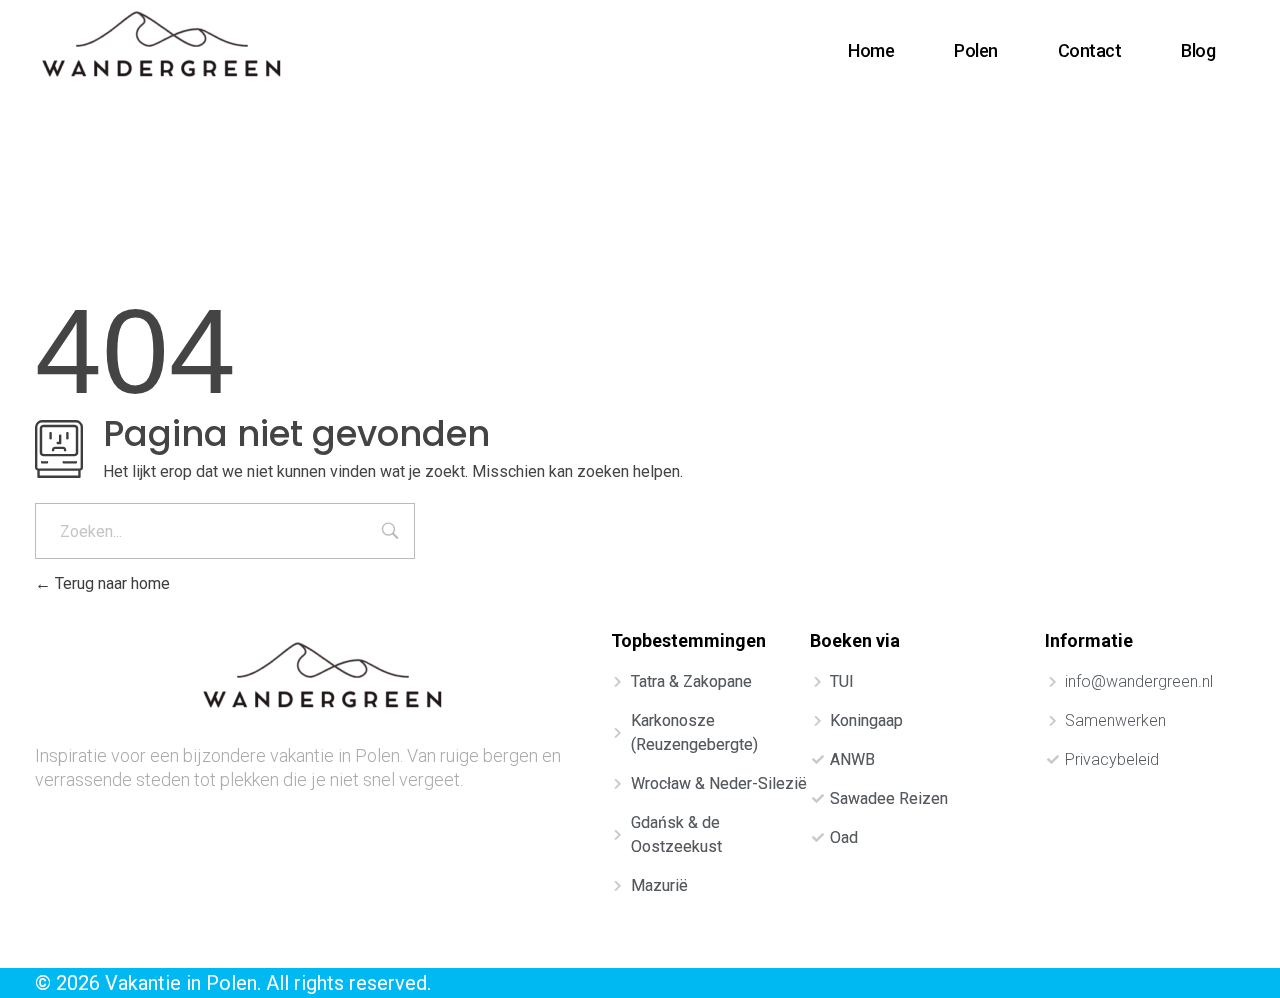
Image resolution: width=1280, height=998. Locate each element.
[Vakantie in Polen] (163, 47)
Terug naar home (110, 583)
